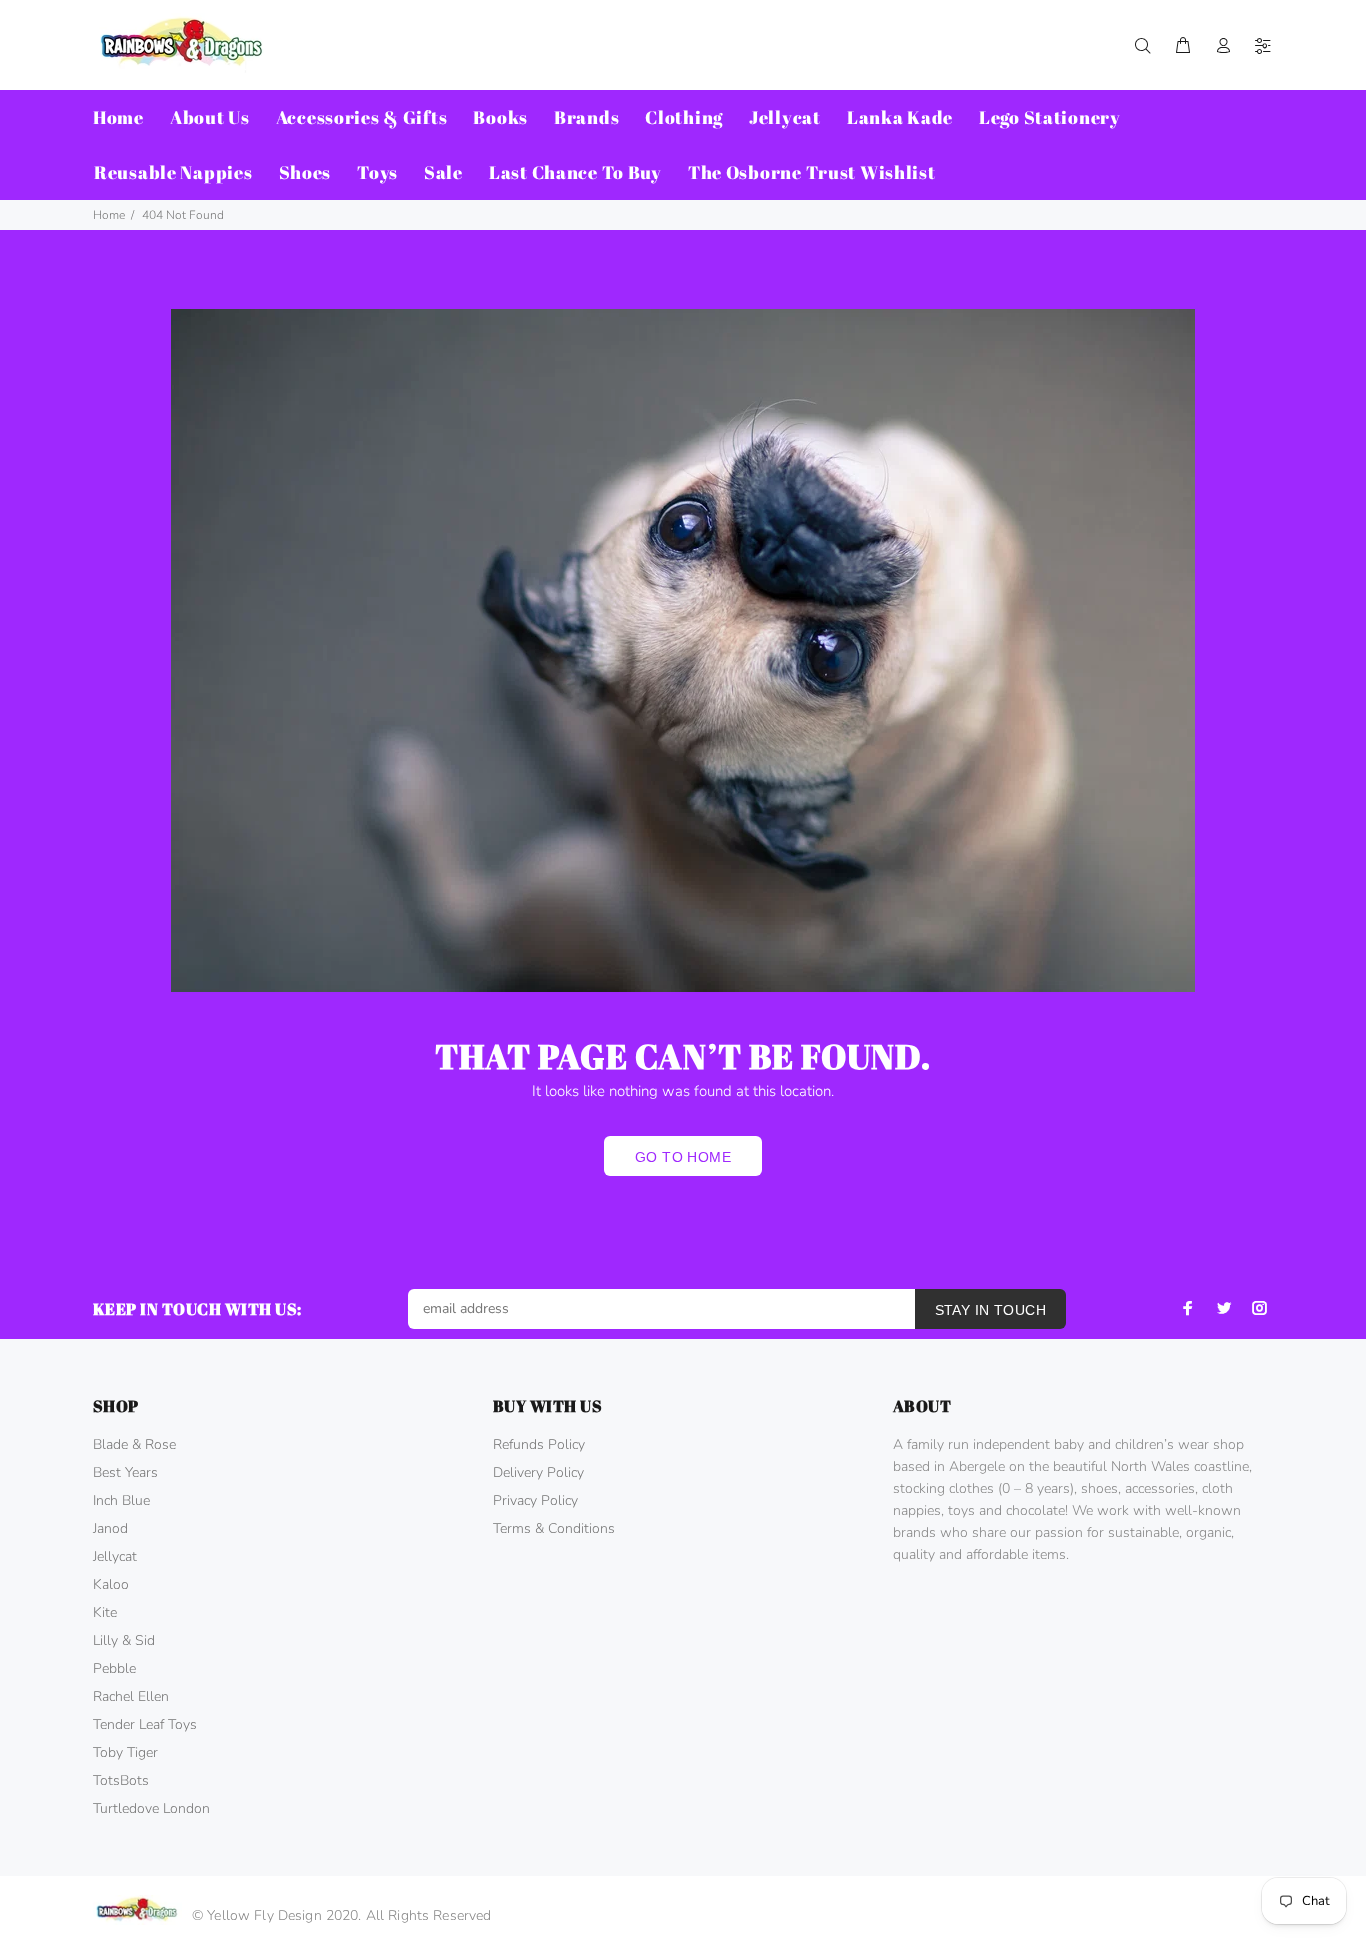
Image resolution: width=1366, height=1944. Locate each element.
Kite (105, 1612)
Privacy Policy (535, 1500)
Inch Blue (121, 1500)
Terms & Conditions (554, 1528)
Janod (110, 1528)
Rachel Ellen (131, 1696)
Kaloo (111, 1584)
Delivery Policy (538, 1472)
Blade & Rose (134, 1444)
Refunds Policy (539, 1444)
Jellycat (115, 1556)
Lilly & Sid (124, 1640)
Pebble (114, 1668)
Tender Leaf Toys (145, 1724)
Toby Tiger (125, 1752)
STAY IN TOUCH (990, 1310)
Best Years (125, 1472)
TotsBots (121, 1780)
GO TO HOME (683, 1157)
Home (109, 215)
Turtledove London (151, 1808)
